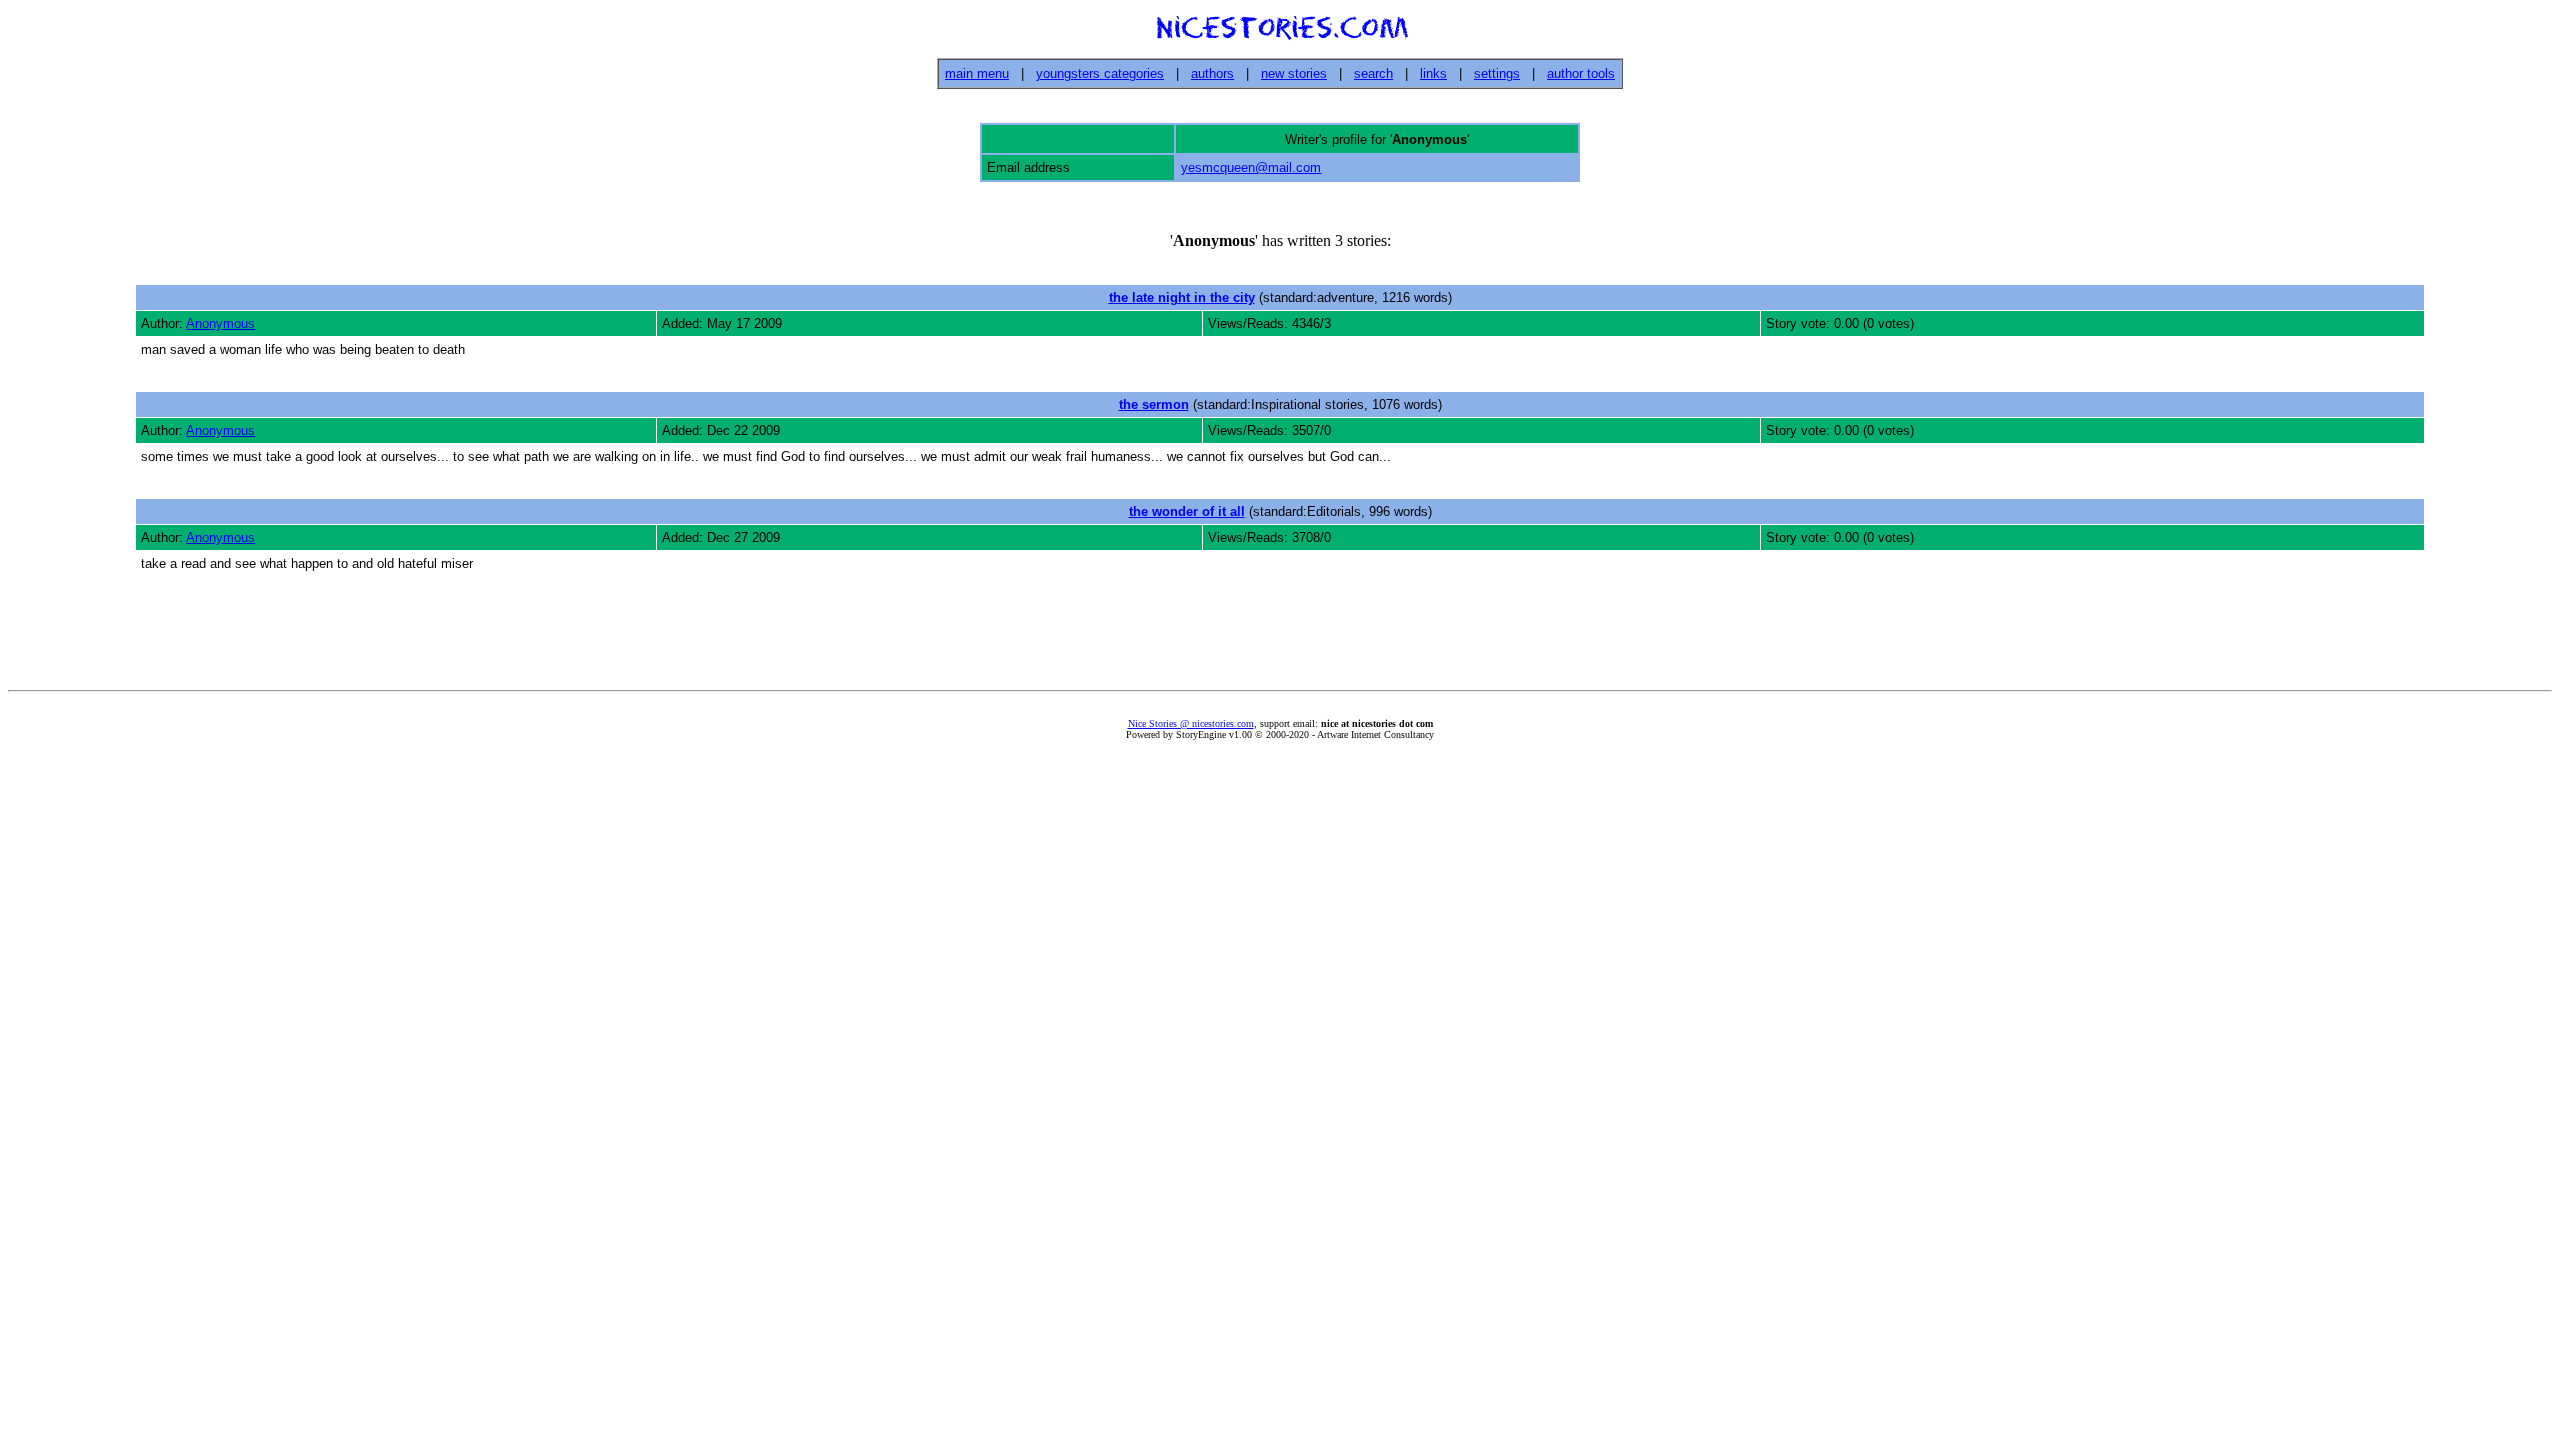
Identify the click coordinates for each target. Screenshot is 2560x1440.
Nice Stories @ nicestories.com (1191, 723)
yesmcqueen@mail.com (1251, 167)
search (1373, 73)
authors (1212, 73)
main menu (977, 73)
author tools (1581, 73)
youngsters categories (1100, 73)
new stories (1294, 73)
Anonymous (220, 323)
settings (1497, 73)
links (1433, 73)
